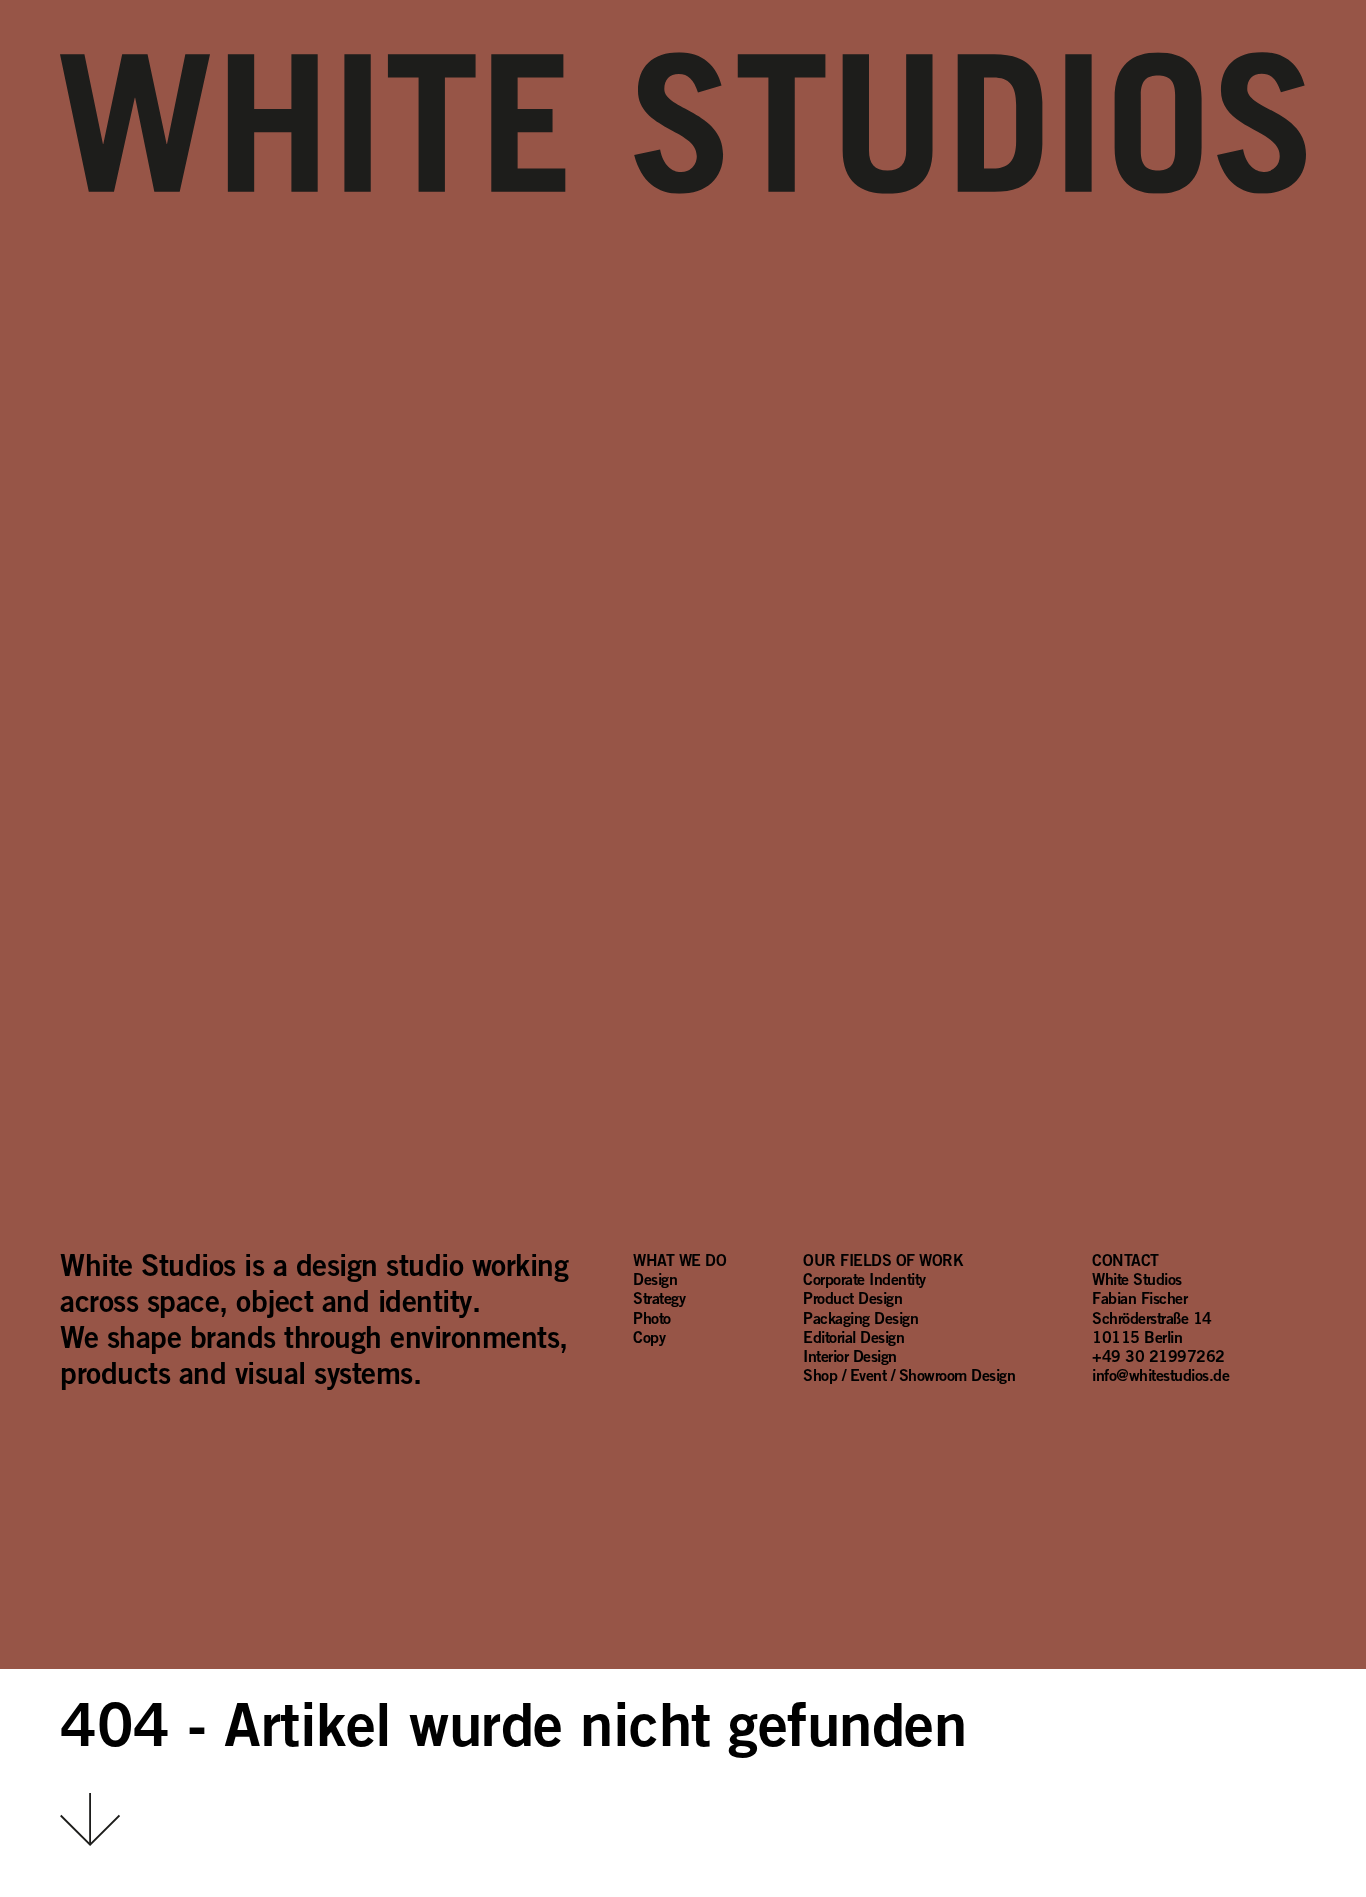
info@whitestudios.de (1160, 1375)
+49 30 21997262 (1158, 1356)
